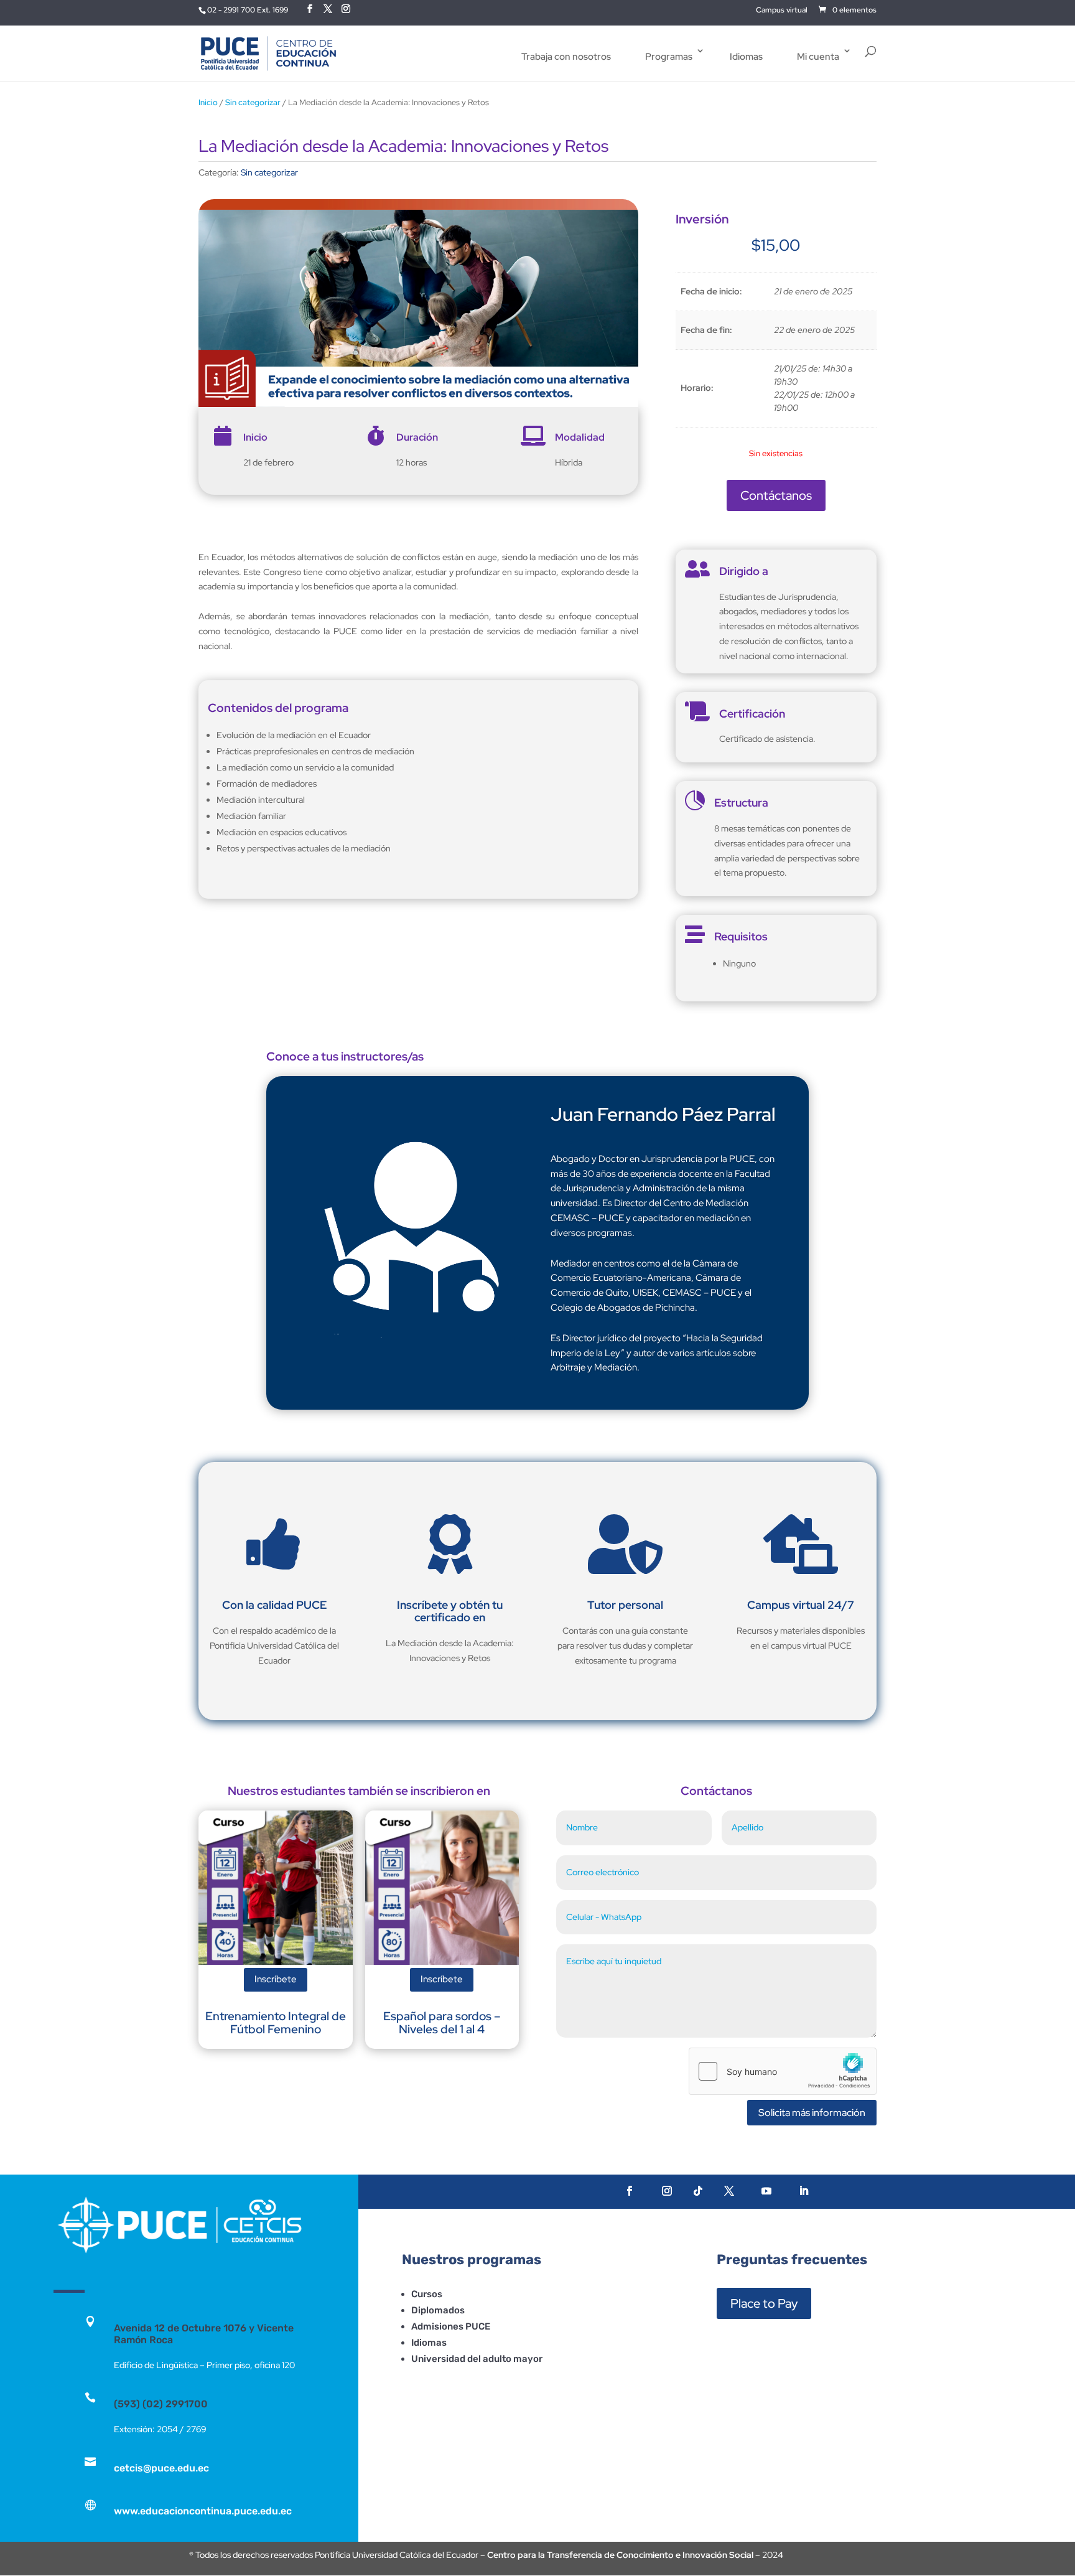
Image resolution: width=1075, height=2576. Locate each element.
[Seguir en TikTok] (698, 2191)
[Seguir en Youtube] (766, 2191)
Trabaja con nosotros (566, 57)
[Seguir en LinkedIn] (804, 2191)
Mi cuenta (818, 57)
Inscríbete (276, 1979)
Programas (669, 57)
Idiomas (746, 57)
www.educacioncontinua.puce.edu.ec (203, 2511)
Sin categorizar (253, 102)
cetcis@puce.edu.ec (161, 2468)
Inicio (208, 102)
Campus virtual (782, 11)
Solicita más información (812, 2113)
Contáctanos (776, 495)
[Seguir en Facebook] (630, 2191)
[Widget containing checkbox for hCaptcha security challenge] (783, 2071)
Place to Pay (764, 2303)
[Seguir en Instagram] (667, 2191)
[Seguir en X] (729, 2191)
